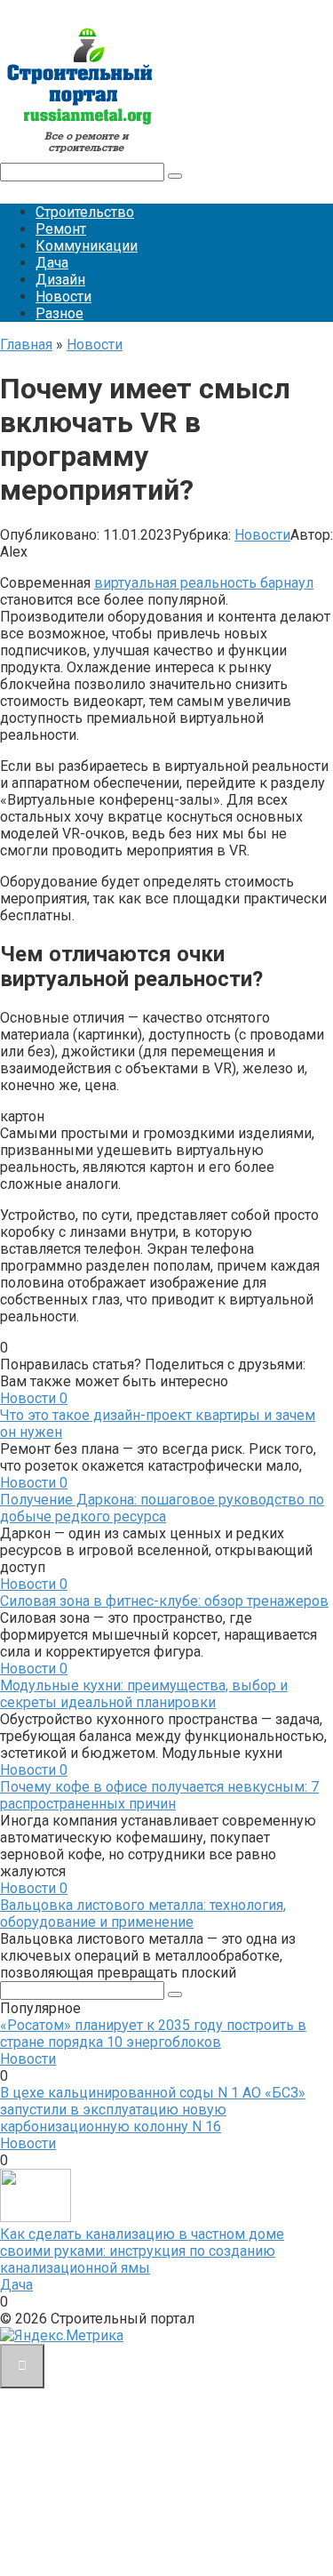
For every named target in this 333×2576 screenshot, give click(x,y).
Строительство (85, 212)
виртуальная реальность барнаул (204, 583)
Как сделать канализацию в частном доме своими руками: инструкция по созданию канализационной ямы (142, 2251)
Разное (59, 313)
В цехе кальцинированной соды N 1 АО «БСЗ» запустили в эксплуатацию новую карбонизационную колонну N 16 (153, 2110)
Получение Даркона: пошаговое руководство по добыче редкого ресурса (162, 1508)
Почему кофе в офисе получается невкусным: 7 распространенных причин (159, 1795)
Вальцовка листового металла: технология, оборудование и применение (143, 1914)
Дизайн (60, 280)
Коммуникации (87, 246)
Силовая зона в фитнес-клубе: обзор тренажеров (164, 1601)
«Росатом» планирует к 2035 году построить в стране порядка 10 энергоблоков (153, 2034)
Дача (52, 263)
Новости (63, 297)
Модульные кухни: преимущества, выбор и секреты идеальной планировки (144, 1694)
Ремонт (61, 229)
